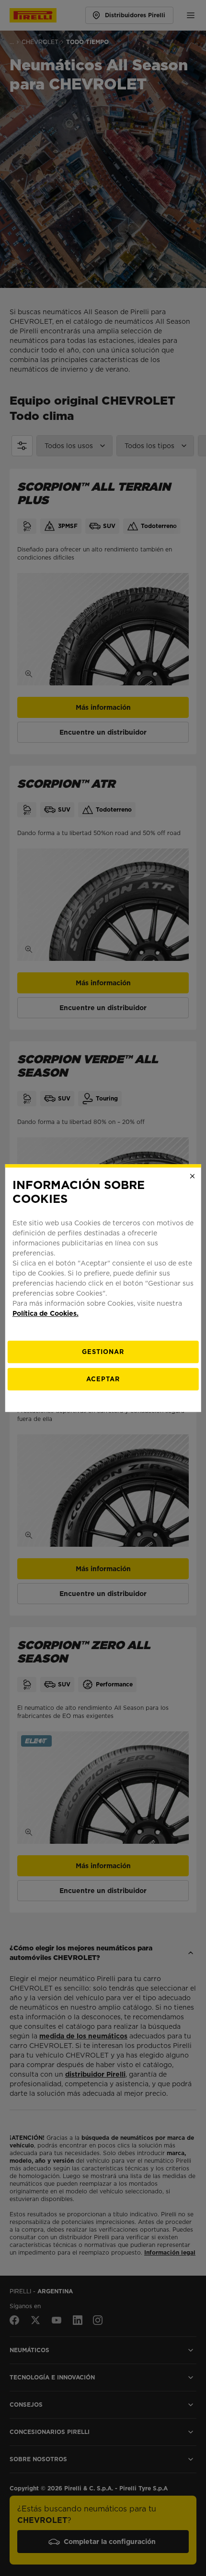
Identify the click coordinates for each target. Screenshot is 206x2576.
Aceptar (103, 1379)
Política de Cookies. (46, 1313)
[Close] (192, 1176)
